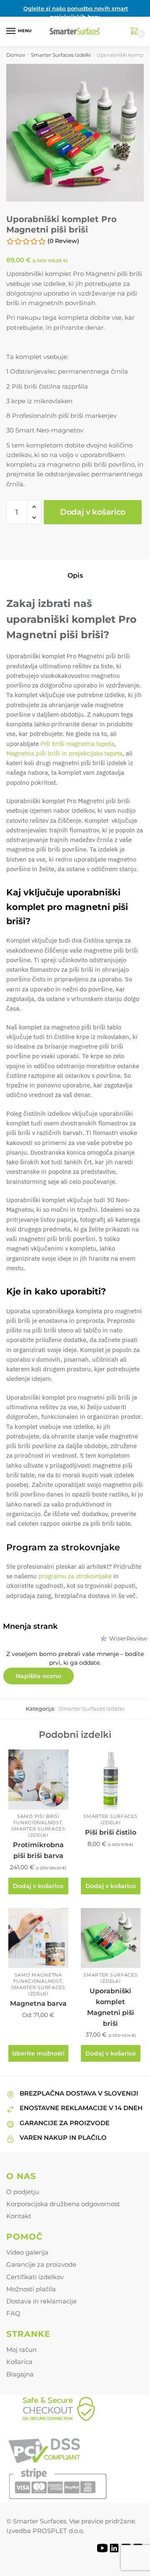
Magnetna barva (38, 2003)
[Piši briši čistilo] (111, 1780)
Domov (16, 55)
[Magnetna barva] (38, 1938)
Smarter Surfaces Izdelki (61, 55)
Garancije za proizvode (41, 2264)
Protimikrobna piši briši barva (38, 1850)
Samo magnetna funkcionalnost (38, 1978)
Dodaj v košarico (93, 512)
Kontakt (19, 2216)
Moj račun (21, 2350)
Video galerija (27, 2252)
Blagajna (20, 2374)
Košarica (19, 2362)
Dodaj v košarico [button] (38, 1886)
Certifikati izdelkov (35, 2277)
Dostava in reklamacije (41, 2301)
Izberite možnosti (38, 2053)
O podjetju (23, 2192)
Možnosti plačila (31, 2289)
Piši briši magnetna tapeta (76, 744)
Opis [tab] (75, 575)
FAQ (13, 2313)
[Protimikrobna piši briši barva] (38, 1780)
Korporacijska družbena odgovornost (63, 2204)
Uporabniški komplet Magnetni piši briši (111, 2007)
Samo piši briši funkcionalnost (38, 1819)
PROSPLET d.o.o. (58, 2531)
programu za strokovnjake (75, 1576)
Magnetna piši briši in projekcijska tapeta (64, 753)
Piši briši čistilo (111, 1832)
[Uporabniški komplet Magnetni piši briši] (111, 1938)
